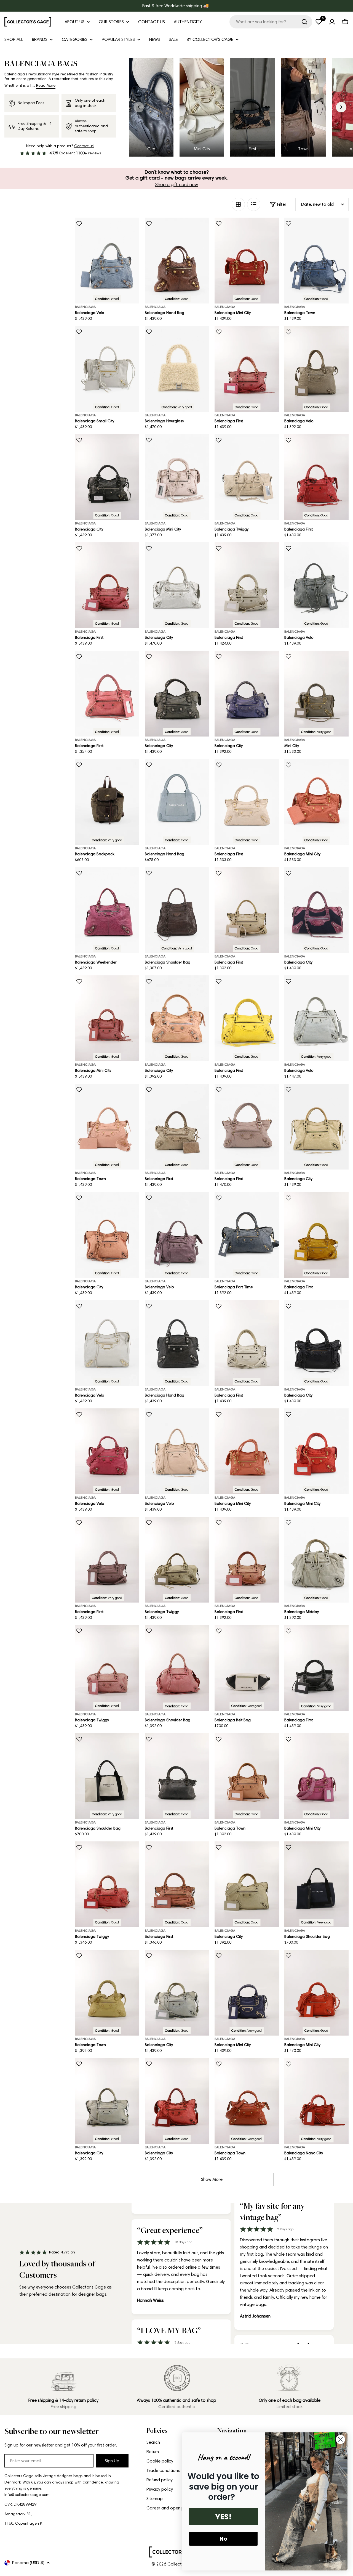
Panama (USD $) (28, 2563)
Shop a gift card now (177, 184)
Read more (46, 85)
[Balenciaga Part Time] (247, 1235)
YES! (223, 2517)
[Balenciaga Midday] (316, 1560)
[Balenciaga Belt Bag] (247, 1668)
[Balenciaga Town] (316, 261)
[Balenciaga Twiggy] (247, 477)
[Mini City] (316, 694)
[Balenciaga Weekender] (107, 910)
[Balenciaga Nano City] (316, 2101)
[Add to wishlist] (79, 224)
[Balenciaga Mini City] (247, 261)
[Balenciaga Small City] (107, 369)
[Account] (332, 22)
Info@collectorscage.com (27, 2495)
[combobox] (271, 22)
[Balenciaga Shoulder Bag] (177, 910)
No (223, 2539)
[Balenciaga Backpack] (107, 802)
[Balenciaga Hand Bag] (177, 261)
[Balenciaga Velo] (107, 261)
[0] (319, 22)
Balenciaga (85, 307)
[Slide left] (139, 107)
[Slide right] (341, 107)
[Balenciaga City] (107, 477)
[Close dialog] (340, 2439)
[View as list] (254, 204)
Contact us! (84, 146)
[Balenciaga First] (247, 369)
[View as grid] (238, 204)
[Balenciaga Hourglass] (177, 369)
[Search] (304, 22)
